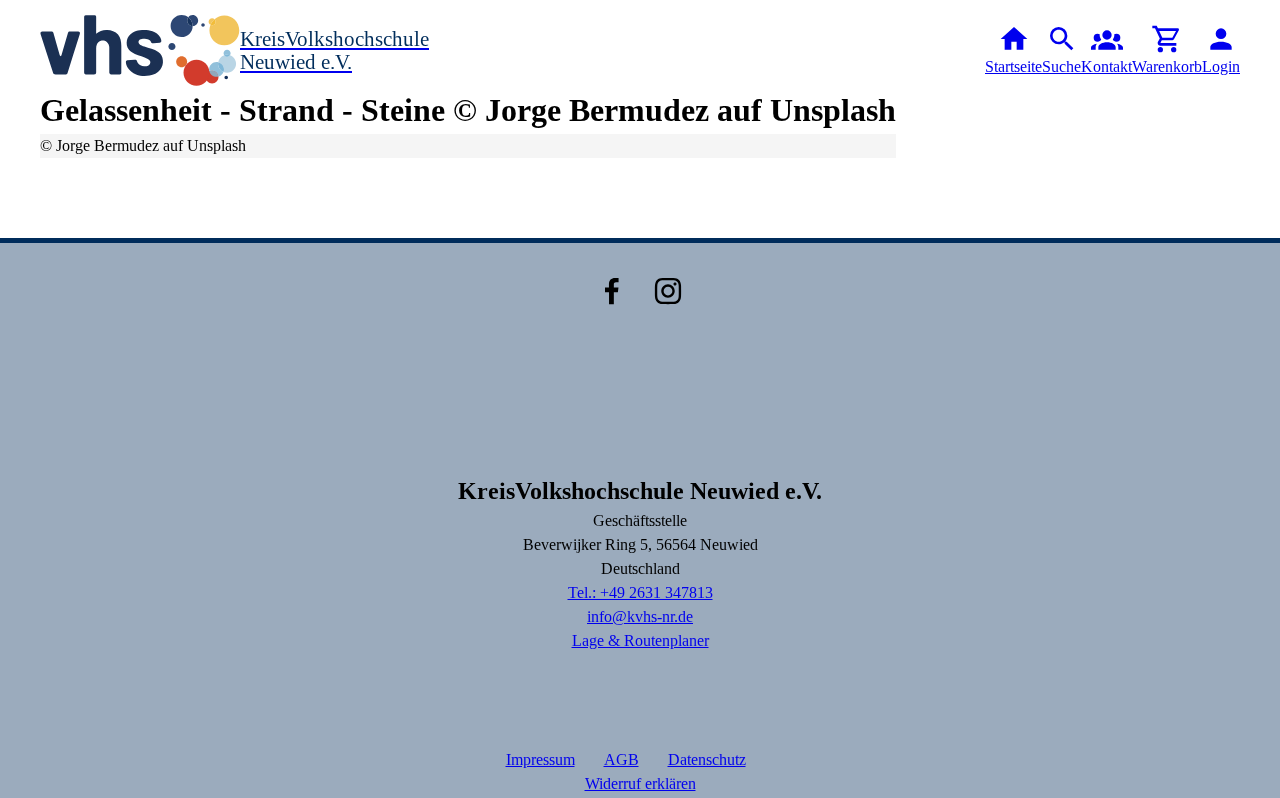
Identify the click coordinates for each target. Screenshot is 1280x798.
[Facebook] (612, 291)
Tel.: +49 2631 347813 (640, 592)
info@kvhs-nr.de (640, 616)
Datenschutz (707, 759)
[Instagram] (668, 291)
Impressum (540, 759)
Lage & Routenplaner (640, 640)
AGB (621, 759)
